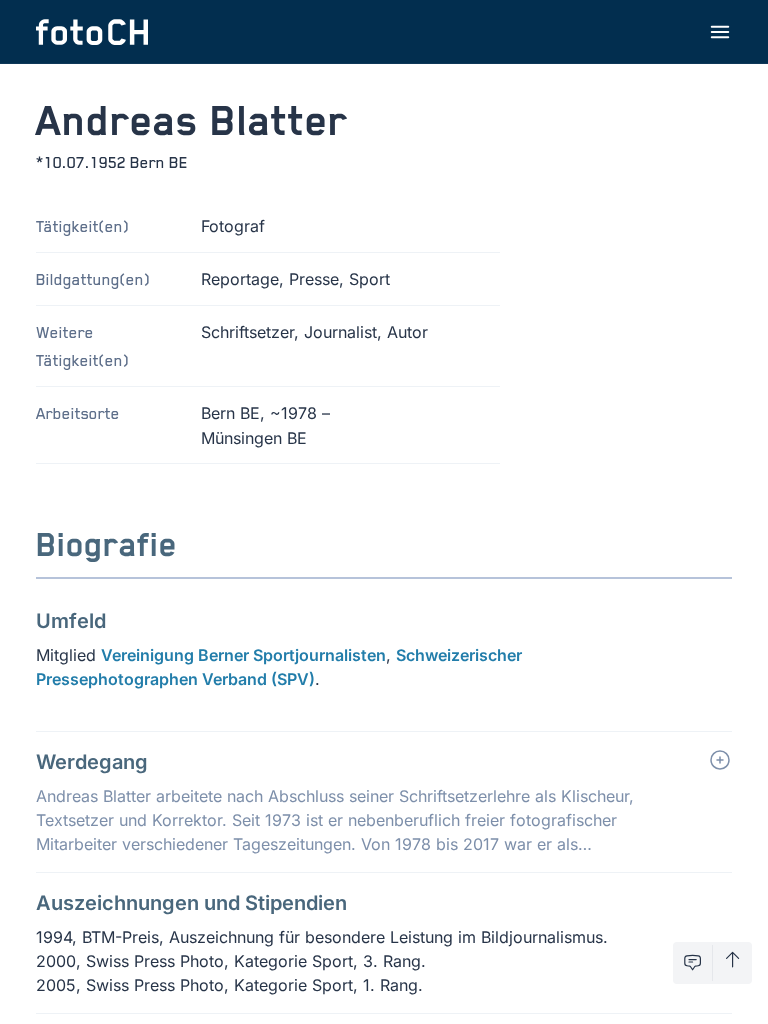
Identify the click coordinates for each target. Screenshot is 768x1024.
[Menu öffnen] (720, 32)
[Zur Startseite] (92, 32)
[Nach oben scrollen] (732, 963)
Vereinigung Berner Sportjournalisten (243, 655)
